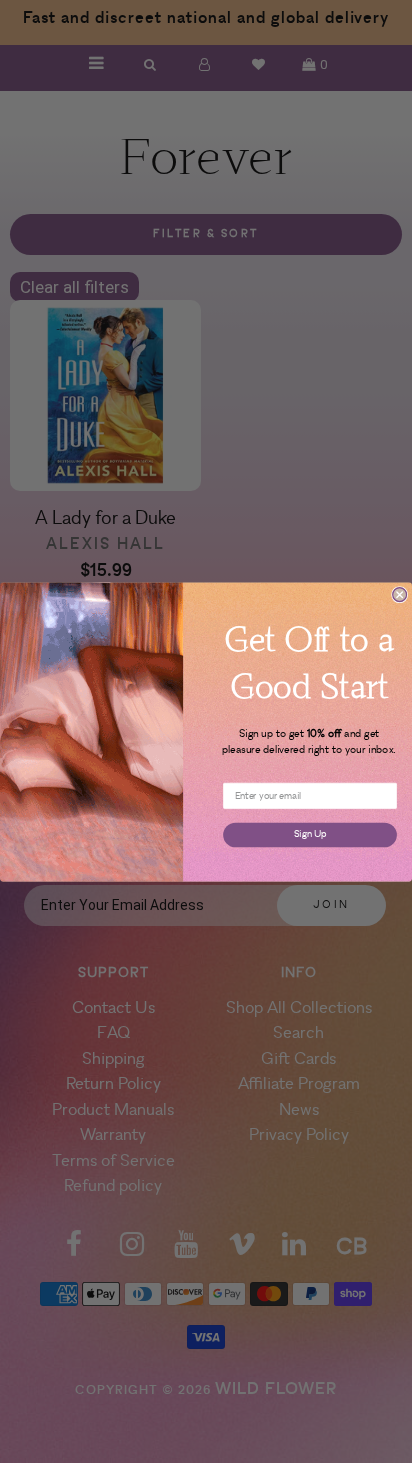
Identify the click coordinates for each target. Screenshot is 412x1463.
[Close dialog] (400, 594)
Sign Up (310, 834)
